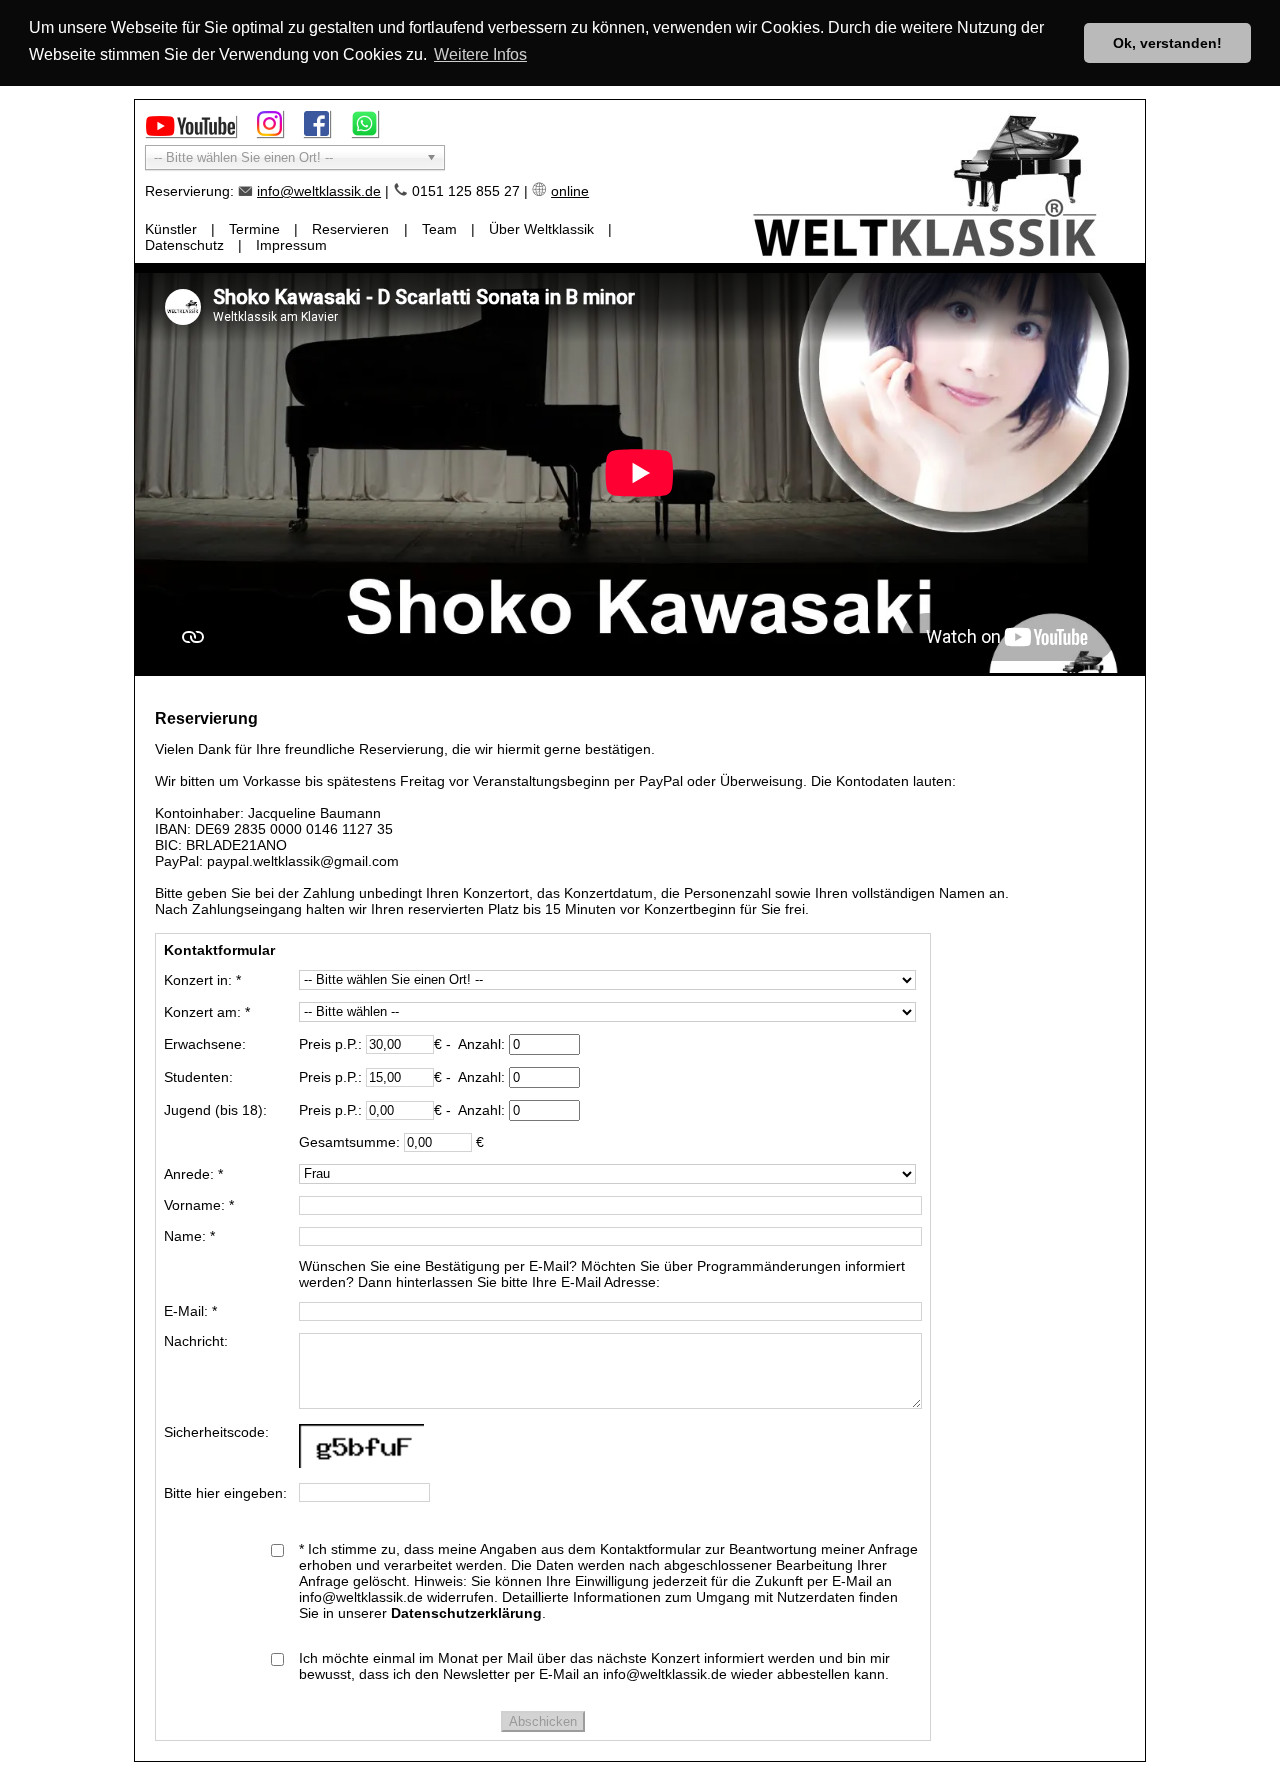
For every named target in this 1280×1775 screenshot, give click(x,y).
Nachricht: (196, 1341)
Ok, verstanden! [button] (1167, 43)
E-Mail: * (190, 1311)
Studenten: (198, 1077)
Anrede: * (193, 1174)
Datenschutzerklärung (466, 1613)
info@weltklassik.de (319, 191)
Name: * (189, 1236)
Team (439, 229)
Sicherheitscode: (216, 1432)
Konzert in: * (202, 980)
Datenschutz (184, 245)
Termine (254, 229)
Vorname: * (199, 1205)
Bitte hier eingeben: (225, 1493)
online (570, 191)
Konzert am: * (207, 1012)
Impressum (291, 245)
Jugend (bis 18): (215, 1110)
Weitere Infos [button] (480, 54)
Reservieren (350, 229)
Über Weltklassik (541, 229)
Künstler (171, 229)
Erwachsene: (205, 1044)
